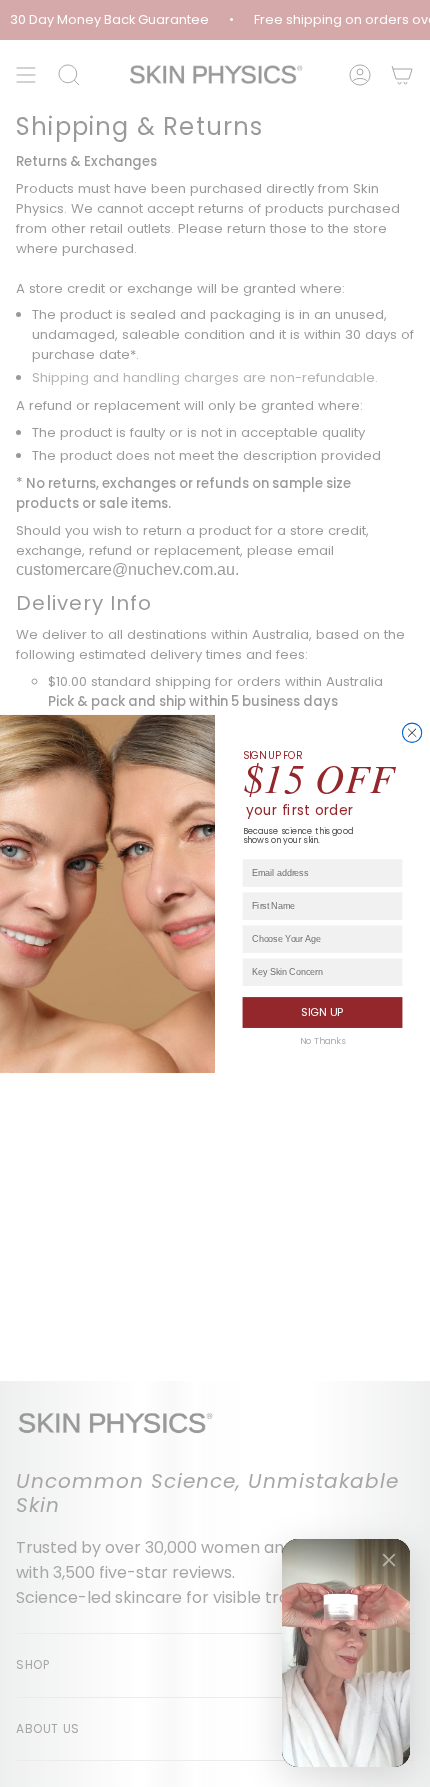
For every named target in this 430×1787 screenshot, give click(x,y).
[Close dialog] (411, 732)
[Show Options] (391, 939)
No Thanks (322, 1040)
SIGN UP (322, 1011)
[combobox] (319, 939)
